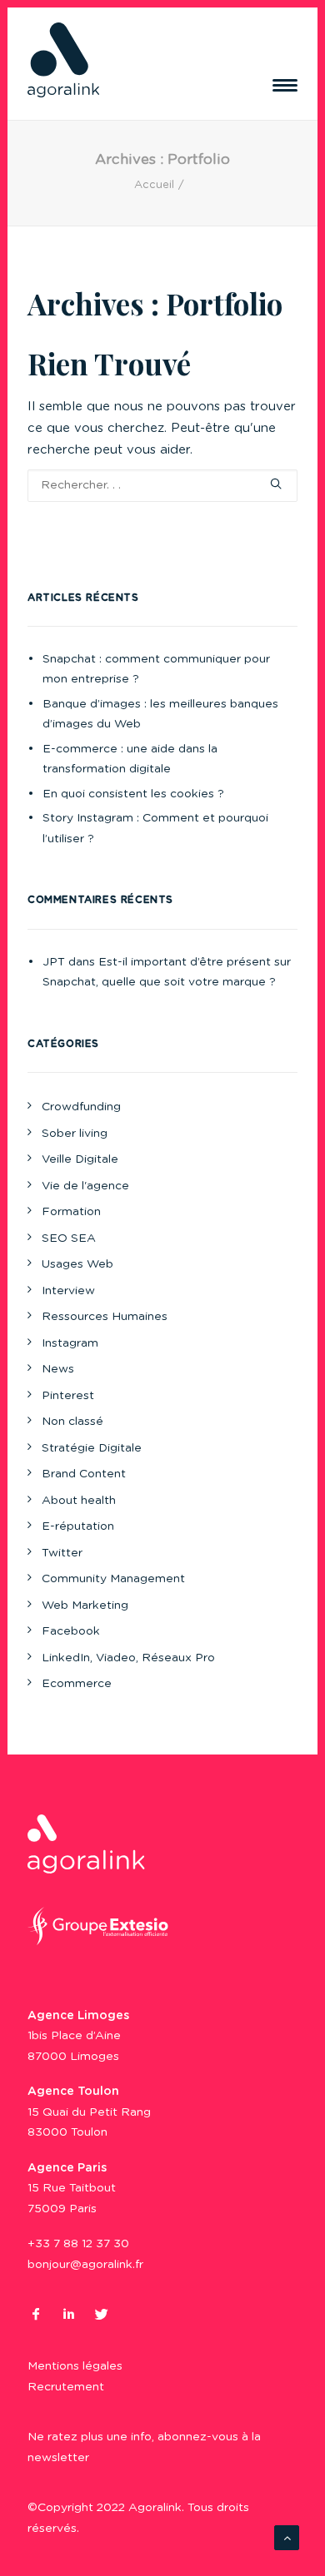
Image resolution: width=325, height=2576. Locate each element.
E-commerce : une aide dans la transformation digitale (130, 759)
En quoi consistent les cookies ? (133, 794)
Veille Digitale (80, 1159)
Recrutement (66, 2387)
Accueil (154, 185)
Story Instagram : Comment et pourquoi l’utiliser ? (155, 829)
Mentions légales (75, 2366)
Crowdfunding (81, 1107)
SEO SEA (69, 1238)
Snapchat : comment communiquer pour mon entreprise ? (156, 670)
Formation (71, 1212)
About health (79, 1501)
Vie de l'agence (85, 1186)
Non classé (72, 1422)
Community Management (113, 1579)
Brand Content (84, 1474)
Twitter (62, 1553)
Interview (68, 1291)
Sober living (75, 1134)
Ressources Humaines (105, 1317)
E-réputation (78, 1526)
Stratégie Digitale (92, 1448)
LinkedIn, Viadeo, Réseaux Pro (128, 1658)
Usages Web (77, 1264)
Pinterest (68, 1396)
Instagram (70, 1343)
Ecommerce (77, 1684)
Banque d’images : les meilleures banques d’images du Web (160, 715)
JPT (54, 962)
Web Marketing (85, 1606)
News (58, 1369)
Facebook (71, 1631)
